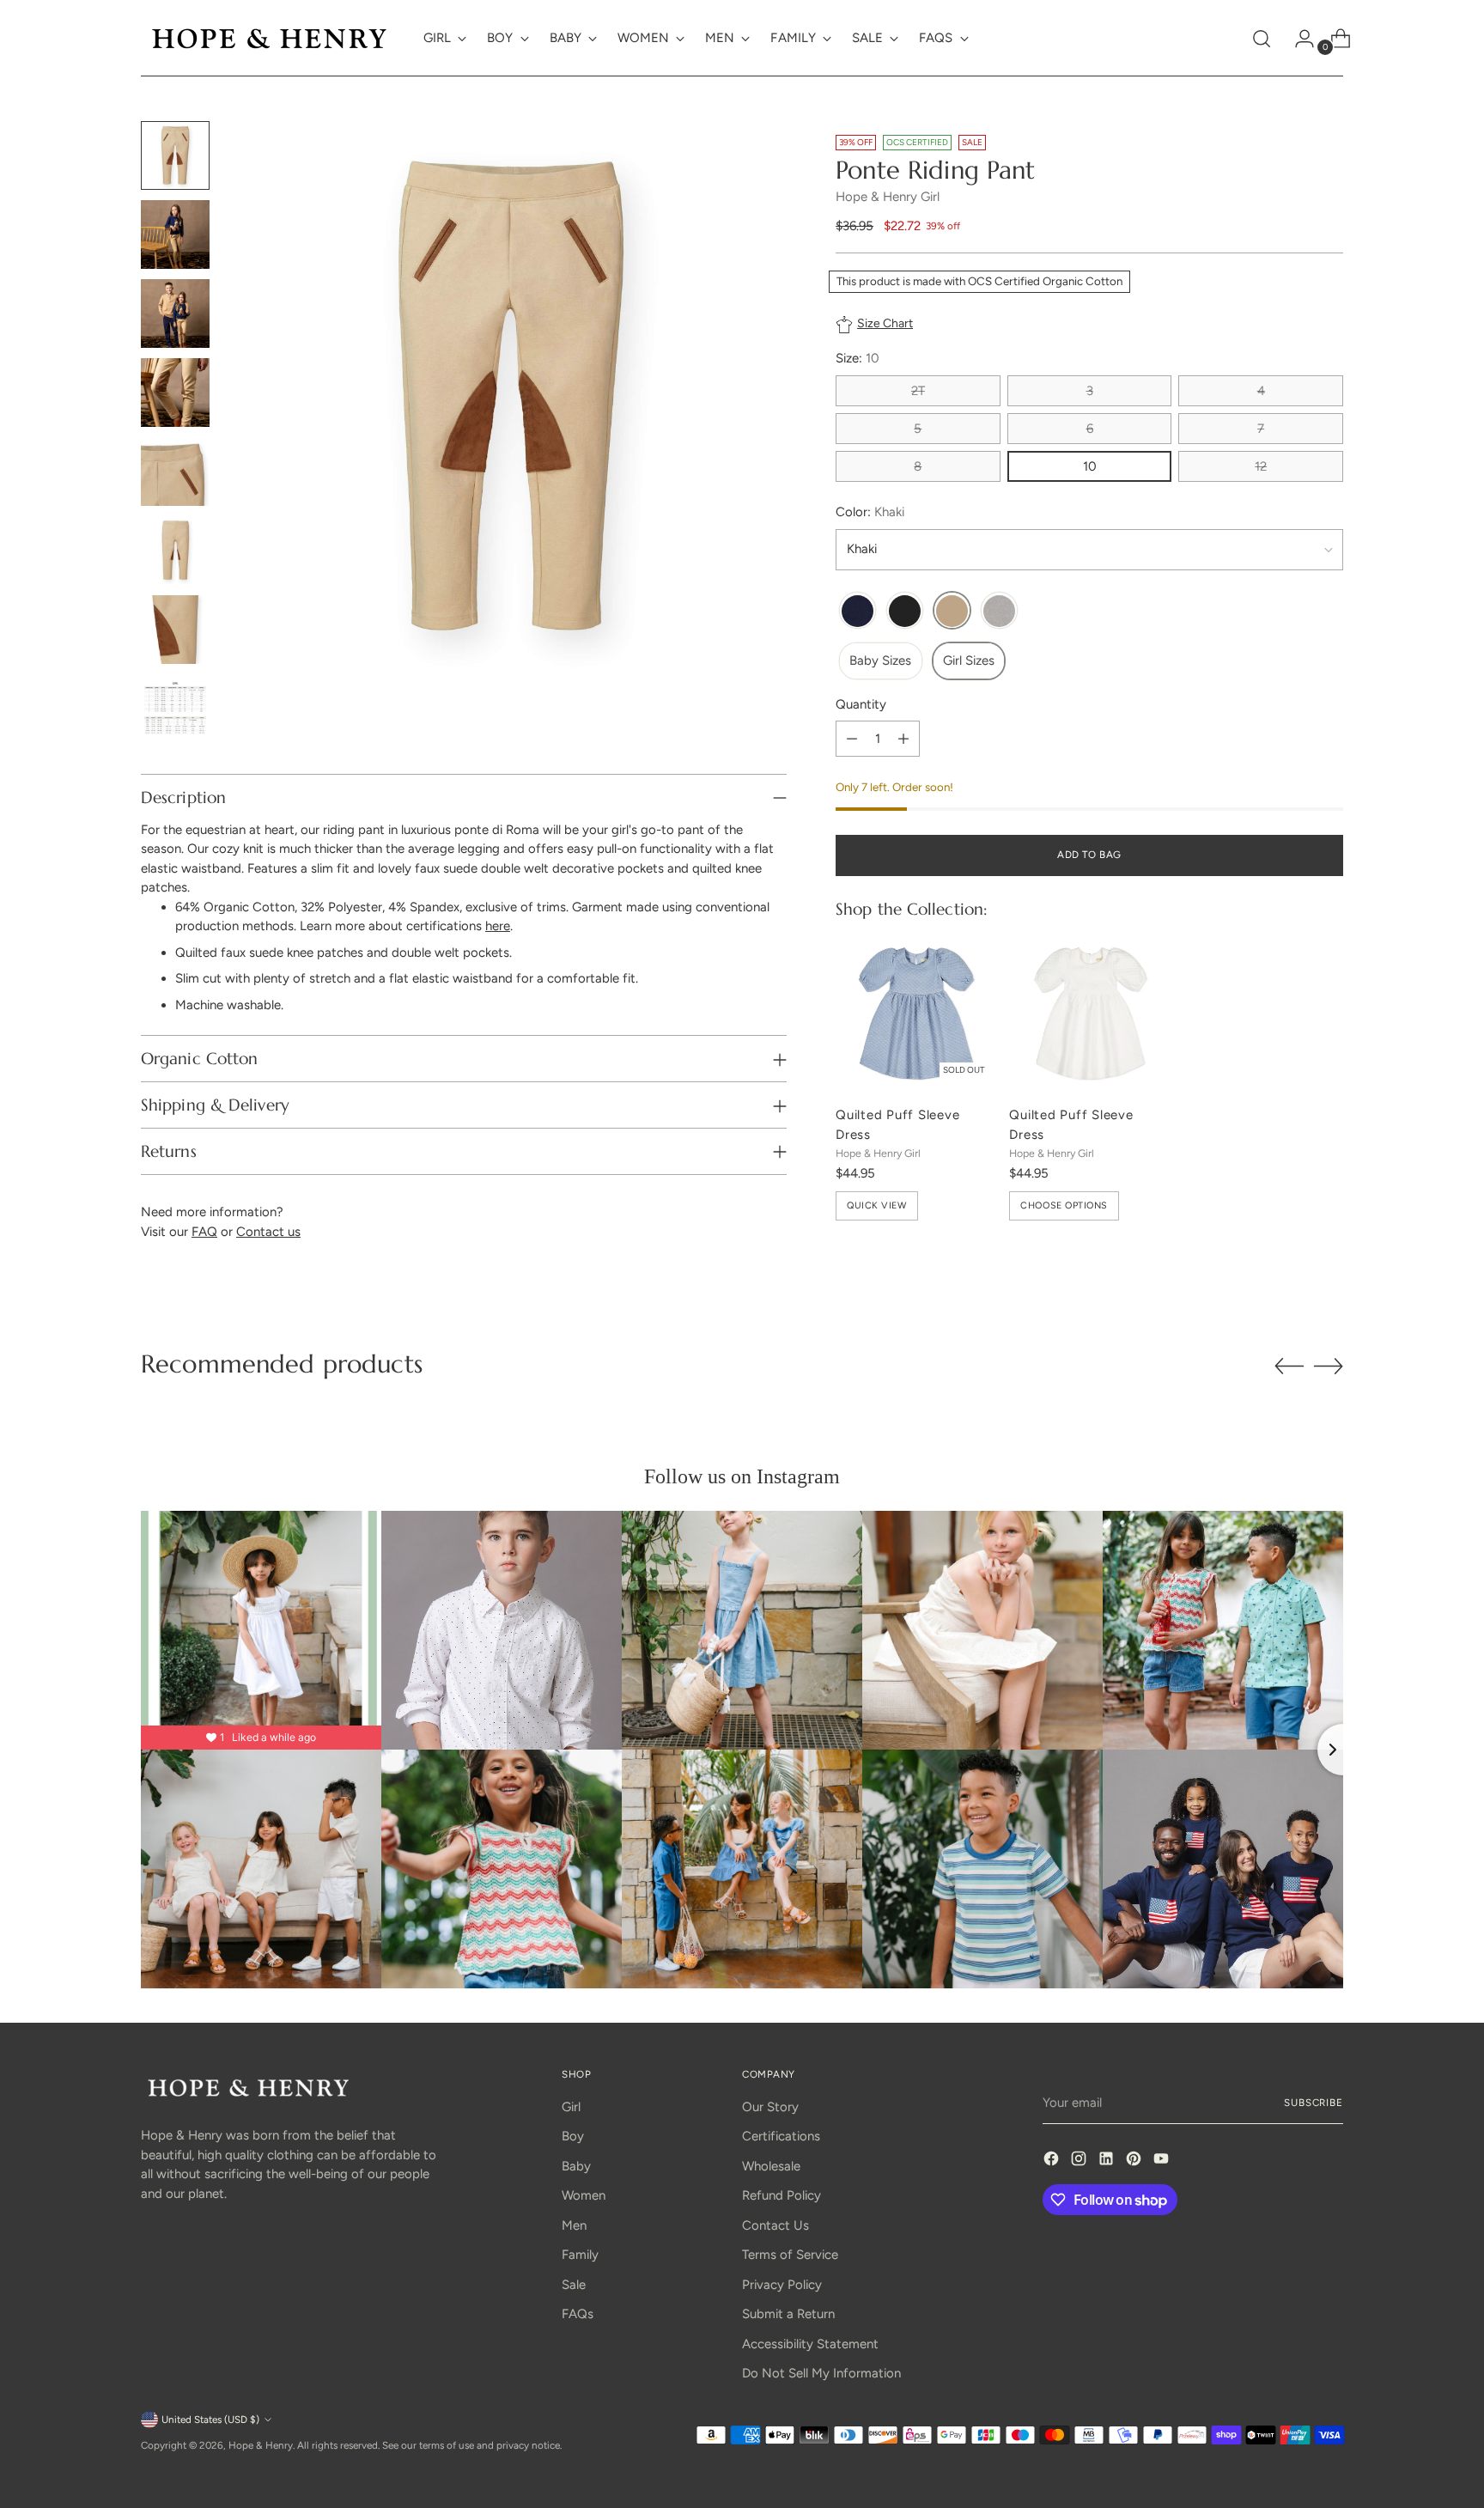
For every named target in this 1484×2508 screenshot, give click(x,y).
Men (574, 2225)
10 (1090, 466)
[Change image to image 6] (175, 551)
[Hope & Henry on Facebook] (1053, 2161)
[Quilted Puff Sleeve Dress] (915, 1012)
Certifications (781, 2136)
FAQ (204, 1232)
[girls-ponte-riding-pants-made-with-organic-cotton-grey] (999, 612)
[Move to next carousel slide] (1329, 1366)
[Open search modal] (1262, 39)
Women (584, 2195)
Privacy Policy (782, 2285)
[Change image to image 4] (175, 393)
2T (918, 391)
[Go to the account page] (1298, 39)
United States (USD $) (210, 2420)
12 (1261, 466)
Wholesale (771, 2166)
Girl (571, 2107)
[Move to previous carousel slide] (1289, 1367)
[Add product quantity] (903, 740)
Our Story (770, 2107)
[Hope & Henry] (270, 38)
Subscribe (1314, 2103)
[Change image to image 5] (175, 472)
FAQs (578, 2314)
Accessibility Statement (810, 2344)
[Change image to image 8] (175, 709)
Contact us (268, 1232)
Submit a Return (788, 2314)
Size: (858, 359)
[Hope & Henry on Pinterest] (1135, 2161)
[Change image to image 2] (175, 234)
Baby (576, 2166)
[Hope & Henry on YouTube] (1163, 2161)
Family (580, 2255)
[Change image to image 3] (175, 313)
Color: (870, 512)
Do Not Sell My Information (821, 2373)
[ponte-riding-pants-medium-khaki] (952, 612)
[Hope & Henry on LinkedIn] (1108, 2161)
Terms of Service (790, 2255)
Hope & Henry (261, 2445)
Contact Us (775, 2225)
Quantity (861, 704)
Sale (574, 2285)
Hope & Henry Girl (888, 197)
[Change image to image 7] (175, 630)
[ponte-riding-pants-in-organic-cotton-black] (905, 612)
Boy (573, 2136)
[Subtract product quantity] (852, 740)
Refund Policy (782, 2195)
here (498, 926)
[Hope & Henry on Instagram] (1080, 2161)
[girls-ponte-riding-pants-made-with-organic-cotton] (858, 612)
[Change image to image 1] (175, 155)
